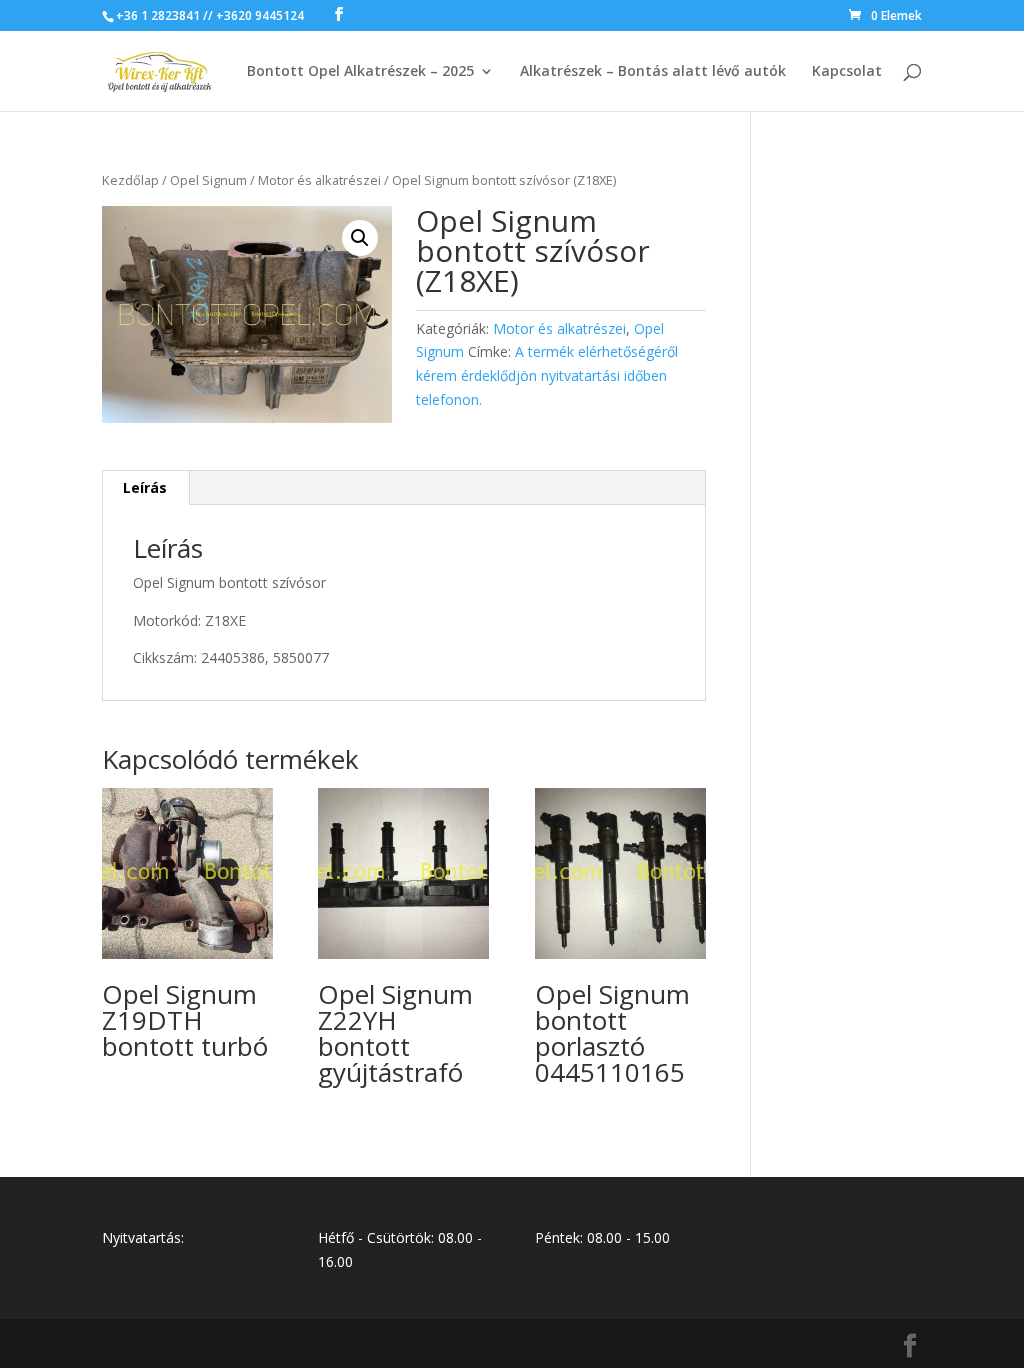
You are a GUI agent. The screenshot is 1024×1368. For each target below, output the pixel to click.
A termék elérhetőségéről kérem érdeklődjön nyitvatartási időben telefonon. (547, 375)
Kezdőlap (130, 180)
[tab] (145, 488)
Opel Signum (208, 180)
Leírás (145, 487)
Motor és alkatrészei (319, 180)
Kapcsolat (847, 72)
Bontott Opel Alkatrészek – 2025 (360, 72)
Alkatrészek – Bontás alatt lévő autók (653, 72)
